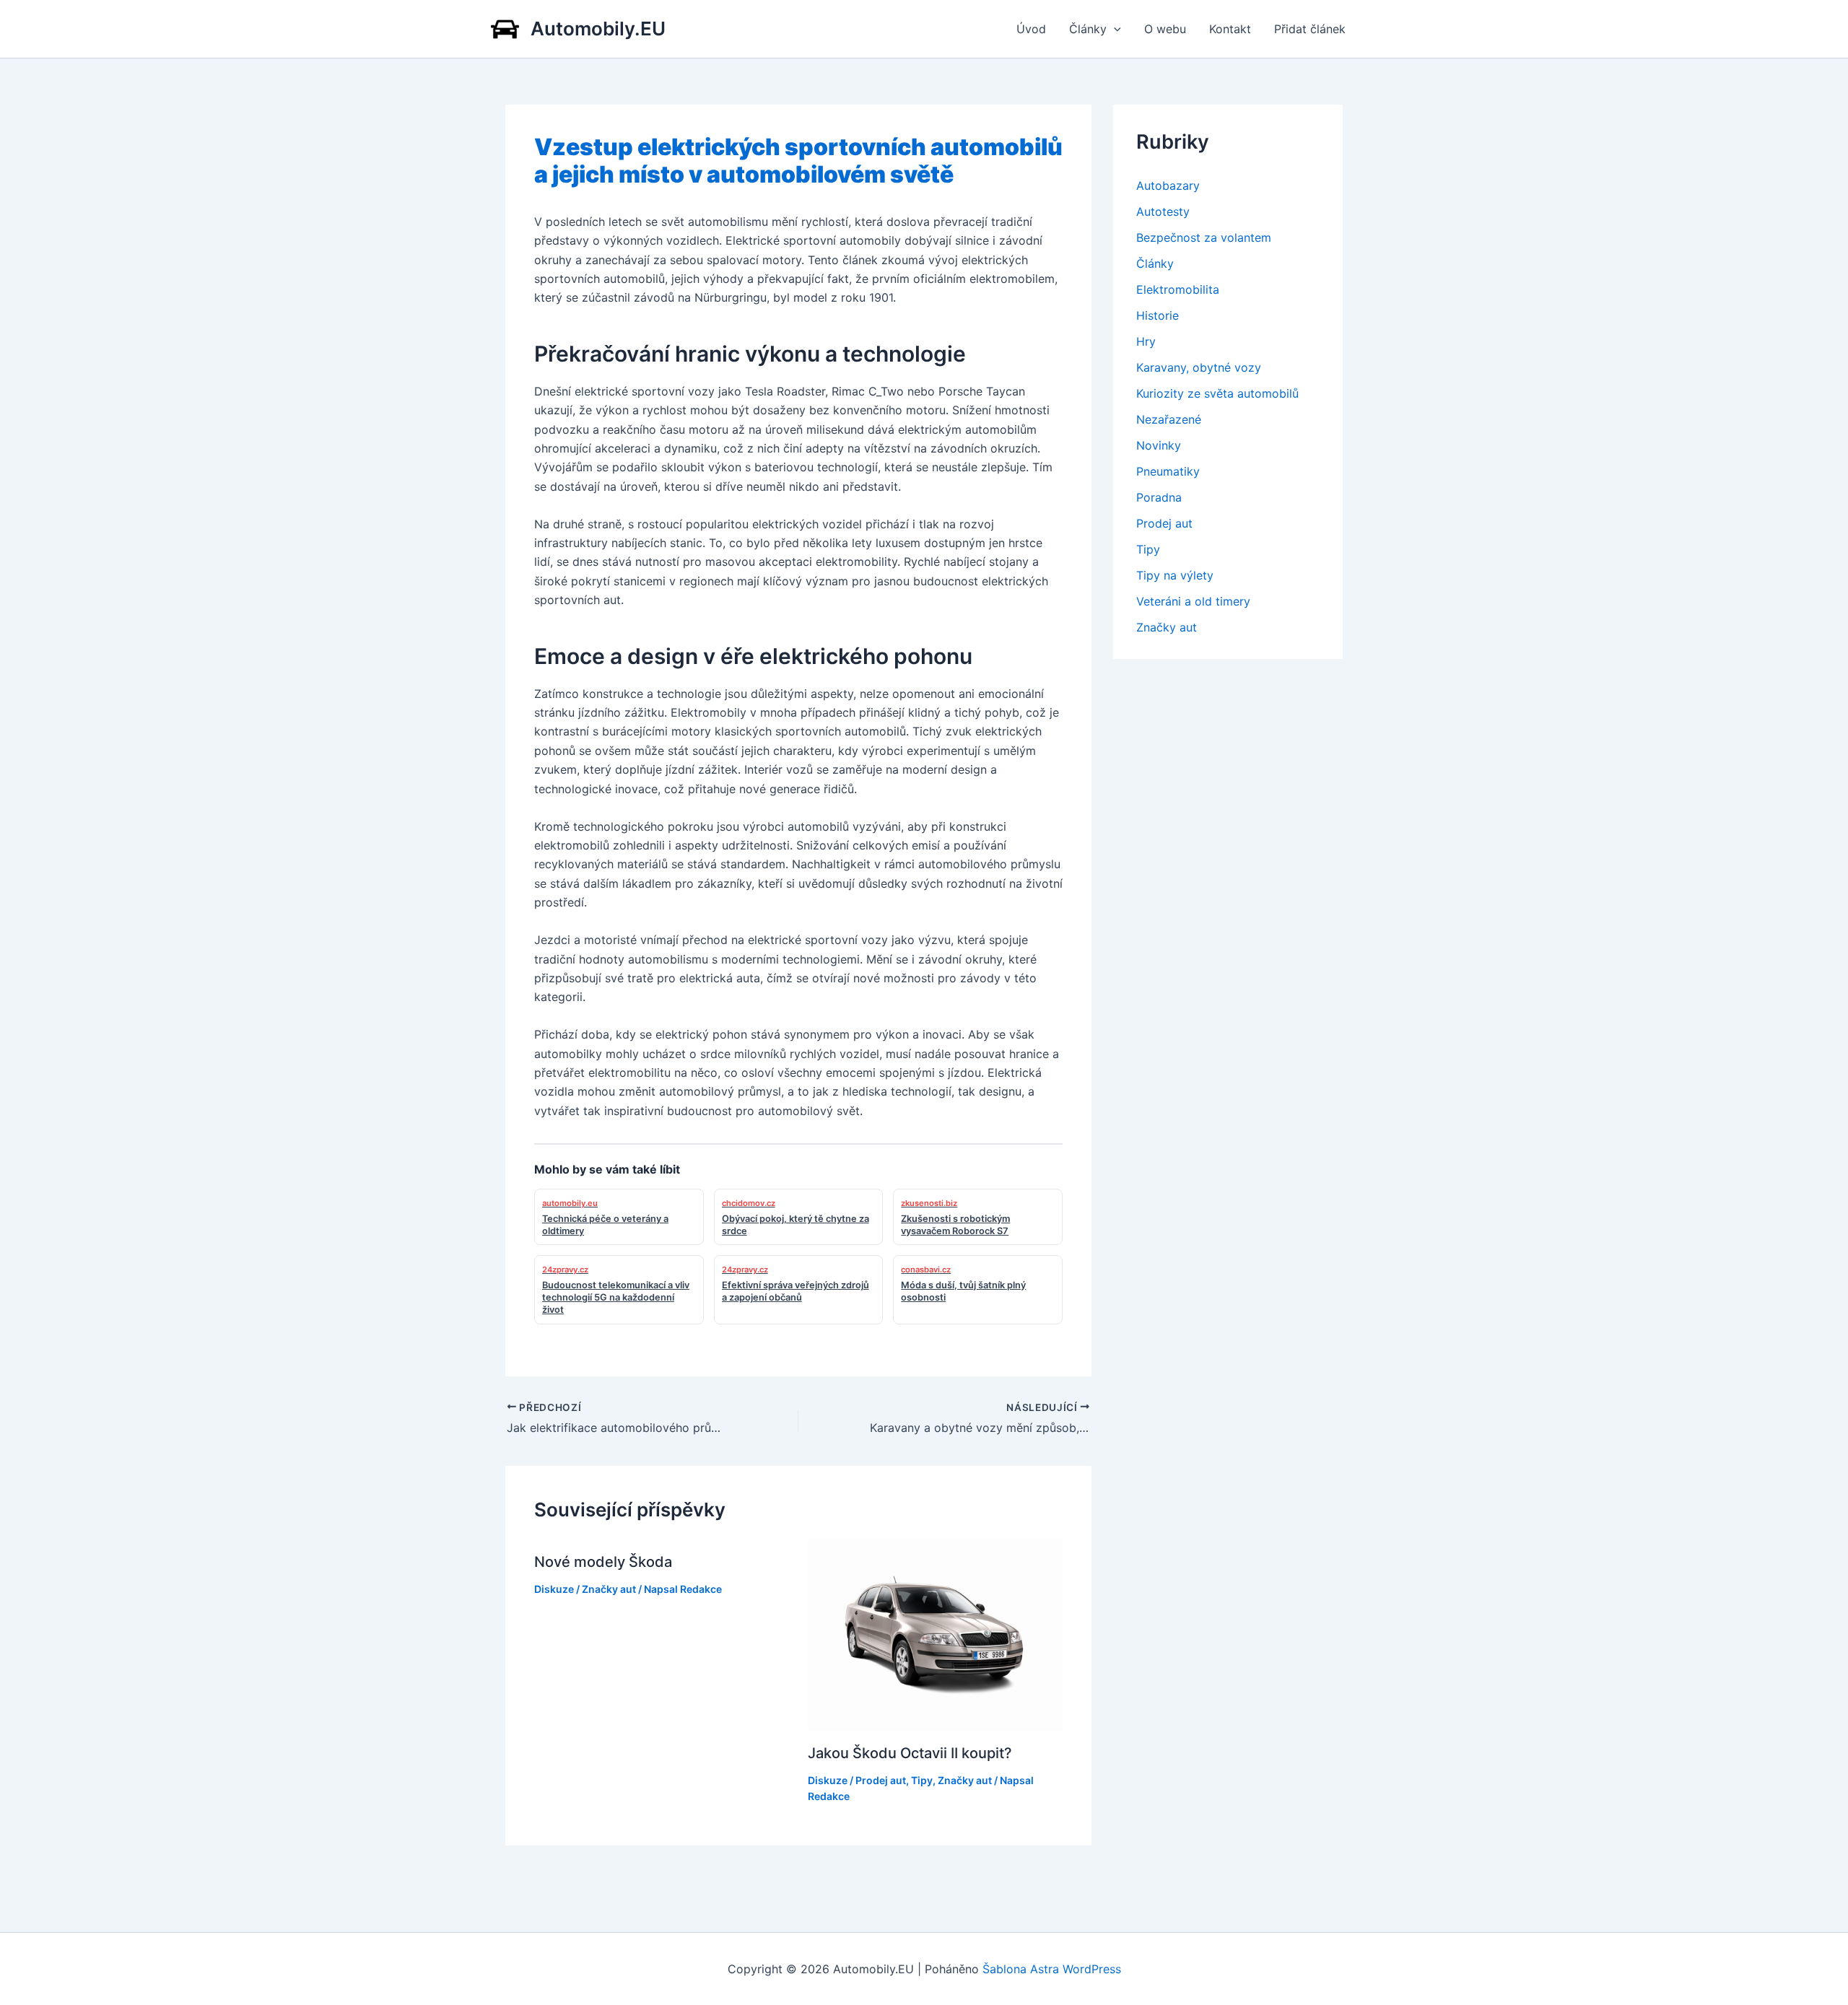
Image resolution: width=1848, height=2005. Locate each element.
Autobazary (1168, 185)
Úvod (1031, 29)
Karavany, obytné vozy (1199, 367)
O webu (1165, 29)
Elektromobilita (1178, 289)
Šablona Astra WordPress (1052, 1969)
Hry (1146, 341)
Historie (1158, 315)
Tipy (922, 1780)
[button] (1114, 29)
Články (1088, 29)
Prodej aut (881, 1780)
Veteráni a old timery (1193, 601)
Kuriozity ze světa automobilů (1217, 393)
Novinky (1159, 445)
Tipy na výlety (1175, 575)
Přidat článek (1310, 29)
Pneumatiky (1168, 471)
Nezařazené (1169, 419)
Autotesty (1163, 211)
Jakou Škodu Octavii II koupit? (910, 1753)
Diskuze (554, 1589)
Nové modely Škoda (603, 1562)
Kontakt (1230, 29)
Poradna (1159, 497)
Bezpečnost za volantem (1204, 237)
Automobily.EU (598, 29)
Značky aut (609, 1589)
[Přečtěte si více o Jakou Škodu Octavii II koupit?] (936, 1634)
